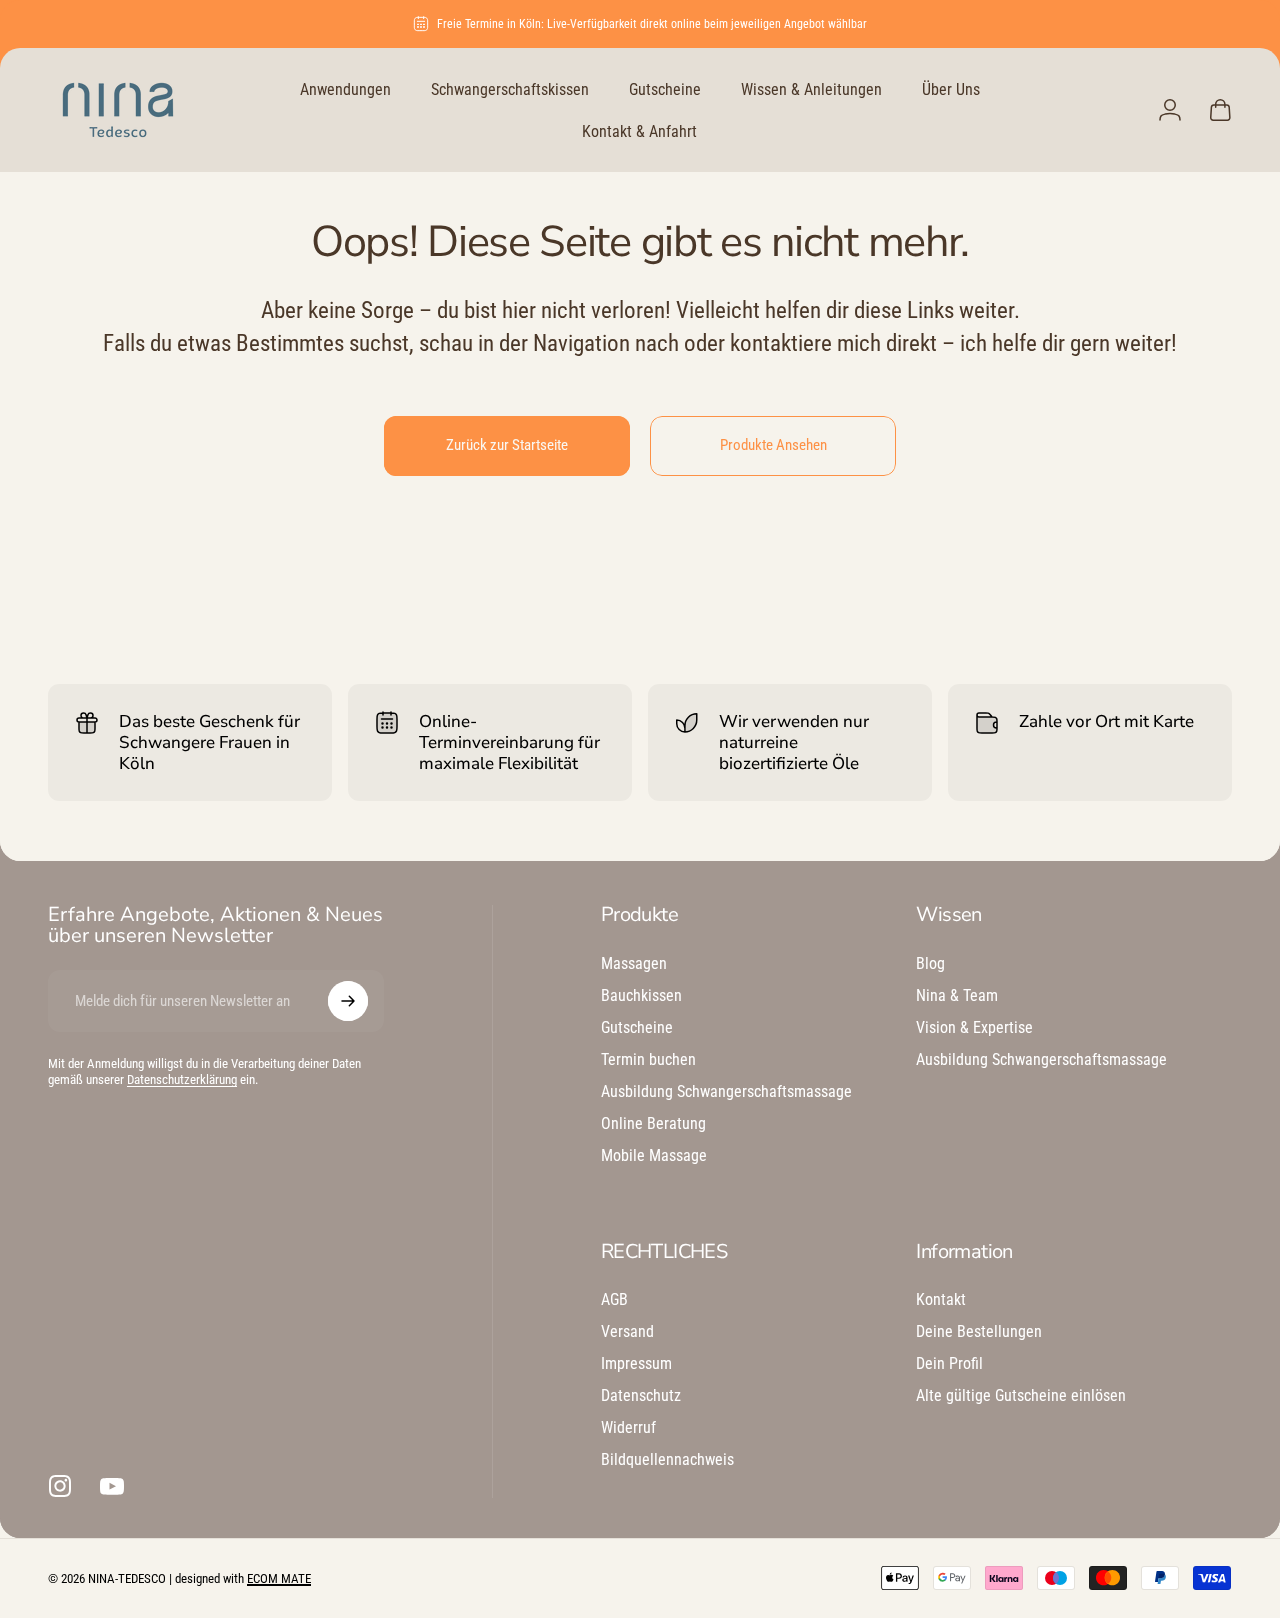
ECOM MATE (279, 1577)
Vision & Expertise (974, 1027)
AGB (614, 1299)
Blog (930, 963)
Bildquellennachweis (667, 1459)
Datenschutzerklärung (182, 1079)
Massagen (634, 963)
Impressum (636, 1363)
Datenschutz (641, 1395)
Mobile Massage (654, 1155)
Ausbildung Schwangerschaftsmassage (726, 1091)
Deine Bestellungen (979, 1331)
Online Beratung (653, 1123)
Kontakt (941, 1299)
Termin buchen (648, 1059)
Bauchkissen (641, 995)
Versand (627, 1331)
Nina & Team (957, 995)
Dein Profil (949, 1363)
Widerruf (628, 1427)
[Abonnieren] (348, 1001)
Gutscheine (637, 1027)
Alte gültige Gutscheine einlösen (1021, 1395)
